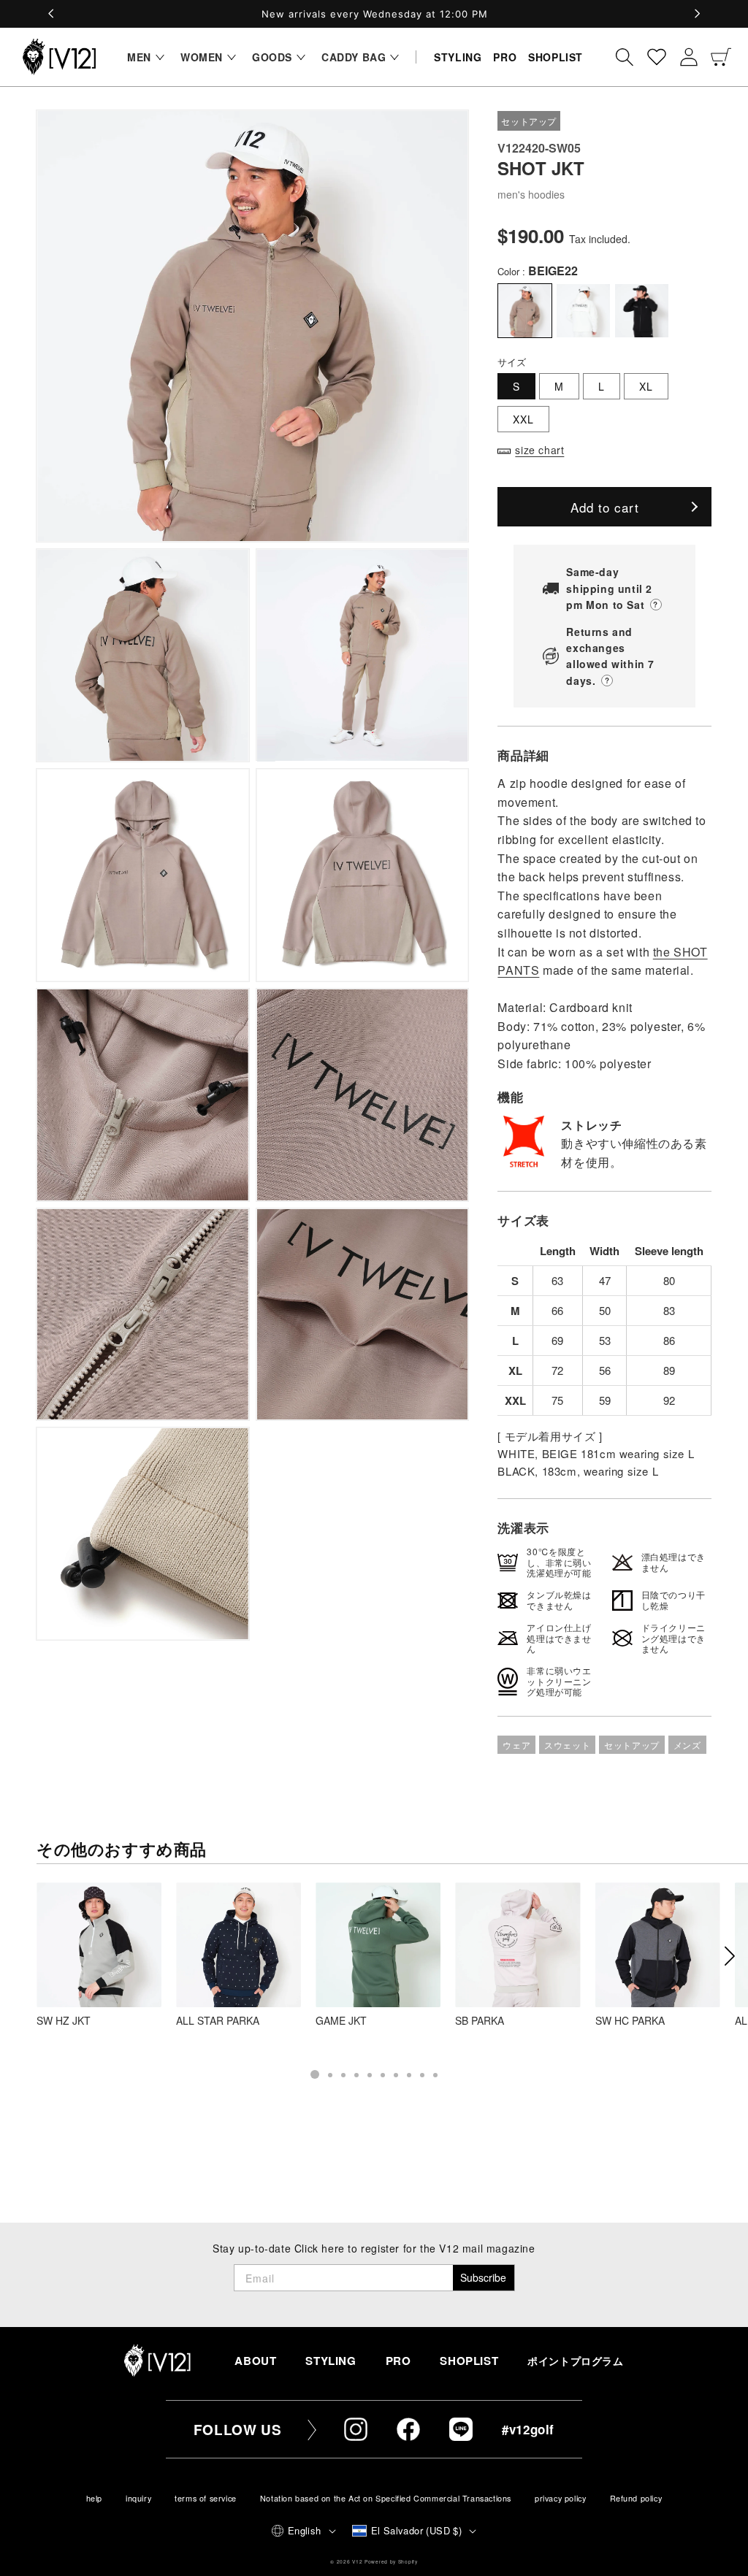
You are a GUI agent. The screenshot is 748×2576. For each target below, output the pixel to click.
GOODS (272, 57)
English (305, 2530)
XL (646, 386)
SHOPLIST (469, 2361)
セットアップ (632, 1745)
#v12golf (528, 2429)
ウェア (516, 1745)
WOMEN (202, 57)
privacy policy (560, 2498)
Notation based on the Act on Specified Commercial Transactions (386, 2498)
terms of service (206, 2498)
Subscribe (483, 2277)
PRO (398, 2361)
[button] (142, 57)
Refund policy (636, 2498)
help (94, 2498)
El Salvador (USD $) (417, 2530)
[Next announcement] (697, 14)
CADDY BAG (354, 57)
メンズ (687, 1745)
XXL (523, 419)
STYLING (331, 2361)
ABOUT (255, 2361)
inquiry (138, 2498)
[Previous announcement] (51, 14)
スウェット (567, 1745)
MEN (139, 57)
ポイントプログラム (575, 2361)
